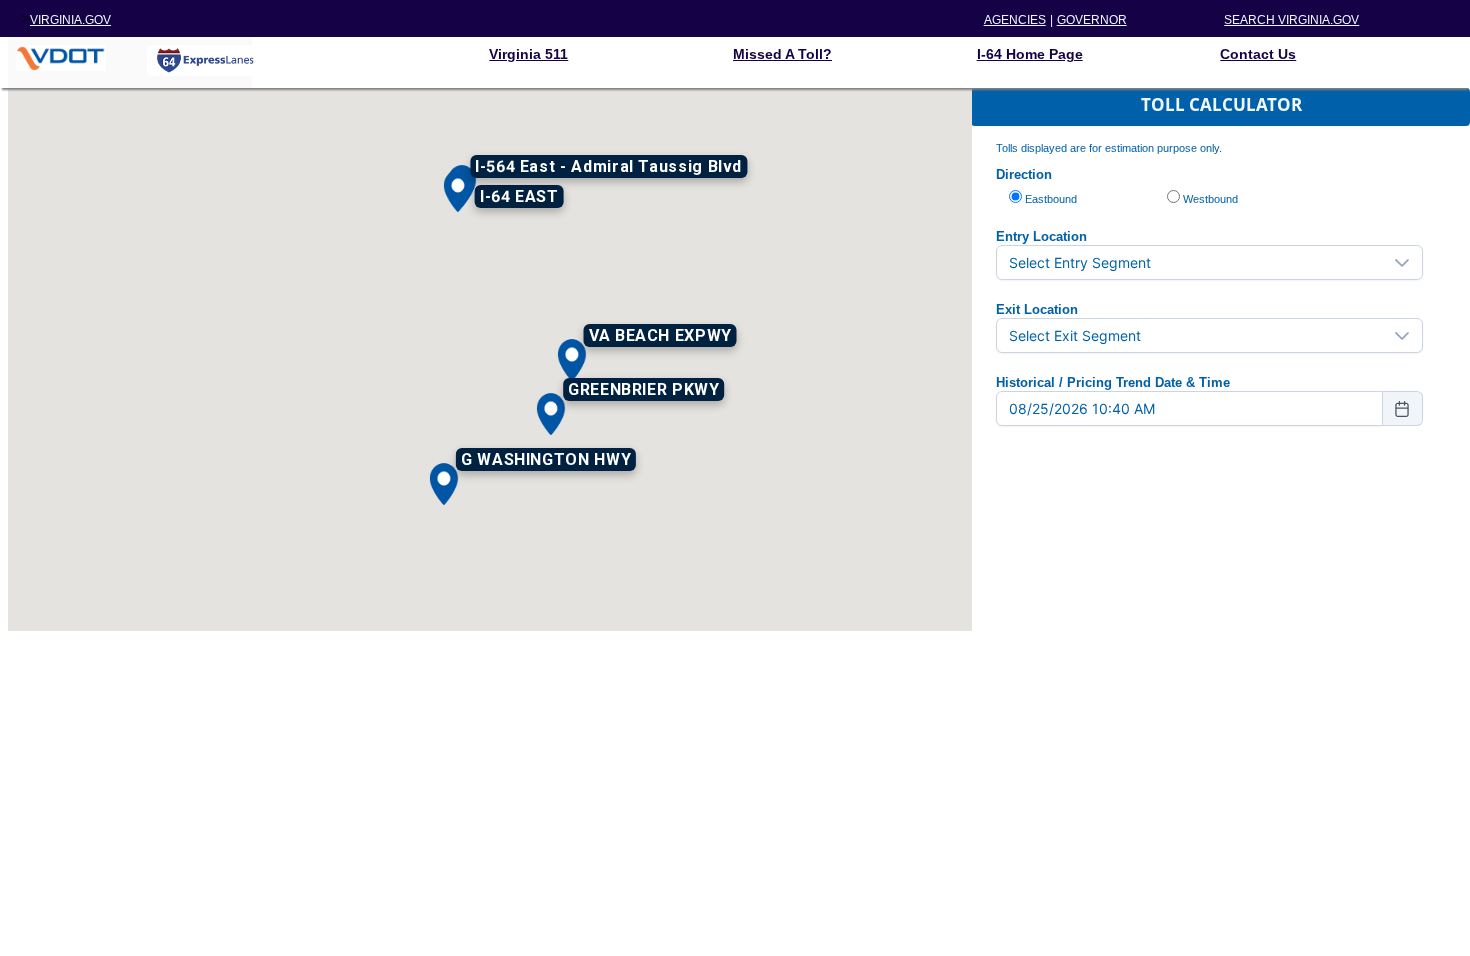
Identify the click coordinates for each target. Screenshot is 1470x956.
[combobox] (1189, 408)
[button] (458, 191)
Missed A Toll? (782, 54)
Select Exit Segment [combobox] (1075, 335)
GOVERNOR (1092, 20)
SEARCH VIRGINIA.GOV (1291, 20)
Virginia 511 (528, 54)
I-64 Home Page (1030, 54)
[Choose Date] (1403, 408)
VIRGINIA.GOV (70, 20)
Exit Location (1037, 309)
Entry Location (1041, 236)
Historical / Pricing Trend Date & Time (1113, 382)
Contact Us (1258, 54)
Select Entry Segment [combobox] (1080, 262)
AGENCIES (1015, 20)
